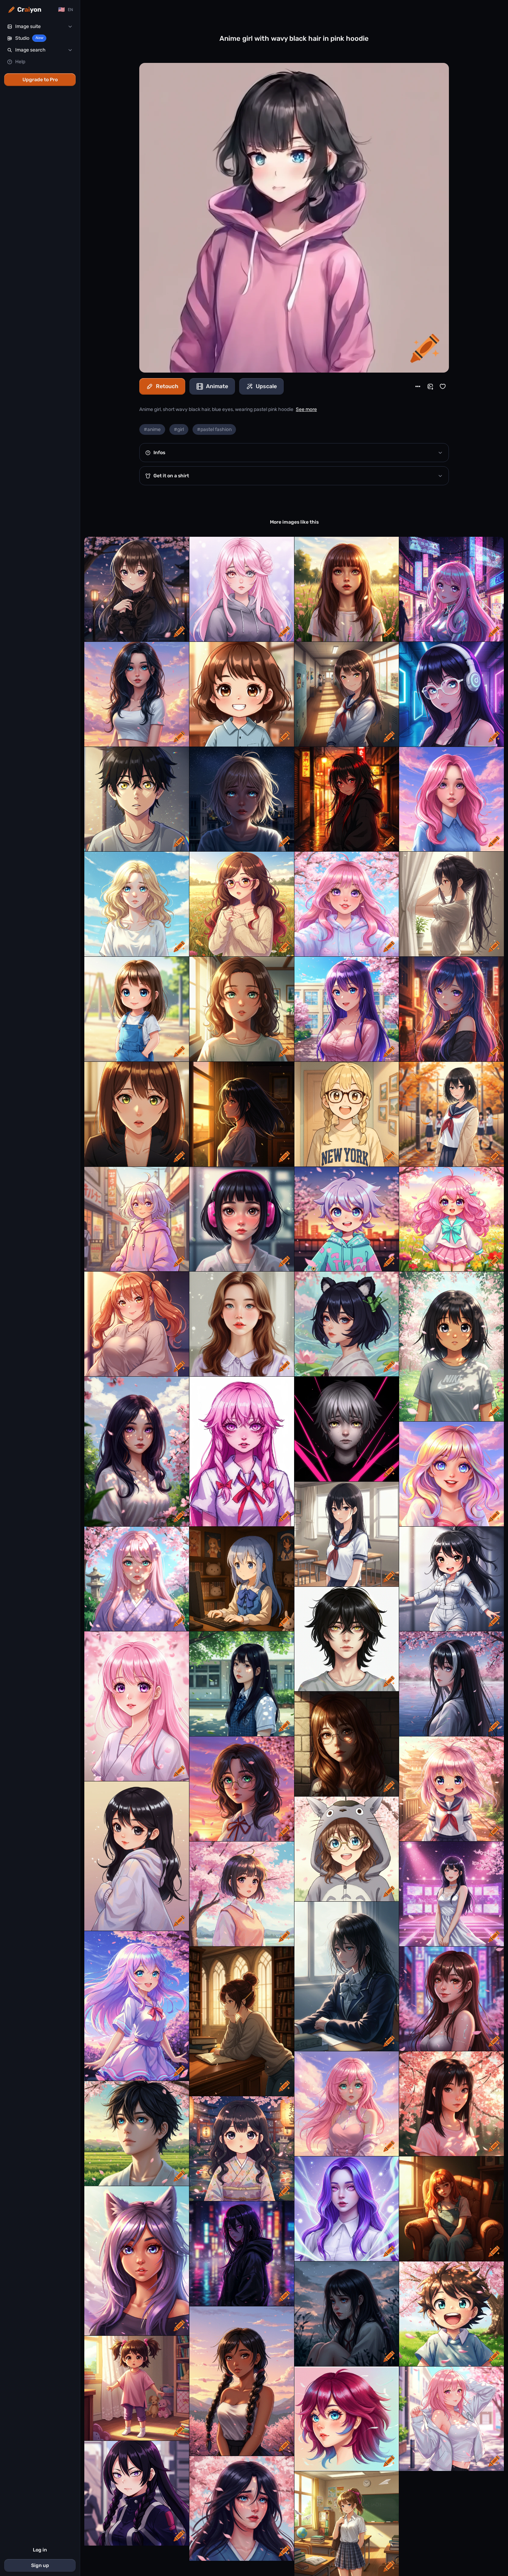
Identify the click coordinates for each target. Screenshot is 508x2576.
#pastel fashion (214, 429)
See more (306, 409)
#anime (152, 429)
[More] (418, 386)
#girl (179, 429)
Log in (40, 2550)
